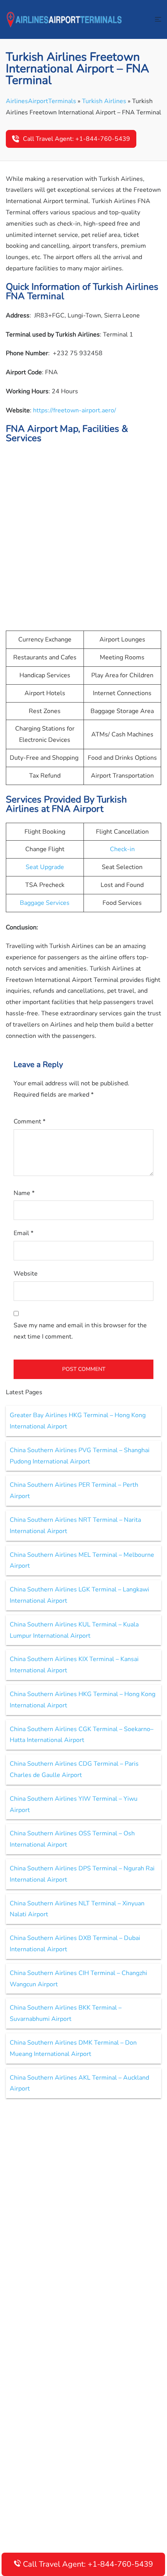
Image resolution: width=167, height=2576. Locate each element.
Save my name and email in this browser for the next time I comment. (80, 1331)
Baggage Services (45, 903)
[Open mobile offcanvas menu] (158, 20)
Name (24, 1193)
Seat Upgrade (45, 867)
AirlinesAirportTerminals (41, 101)
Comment (30, 1122)
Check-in (122, 849)
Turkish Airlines (104, 101)
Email (23, 1233)
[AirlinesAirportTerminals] (64, 19)
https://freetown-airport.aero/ (75, 410)
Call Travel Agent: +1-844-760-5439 (77, 139)
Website (26, 1274)
